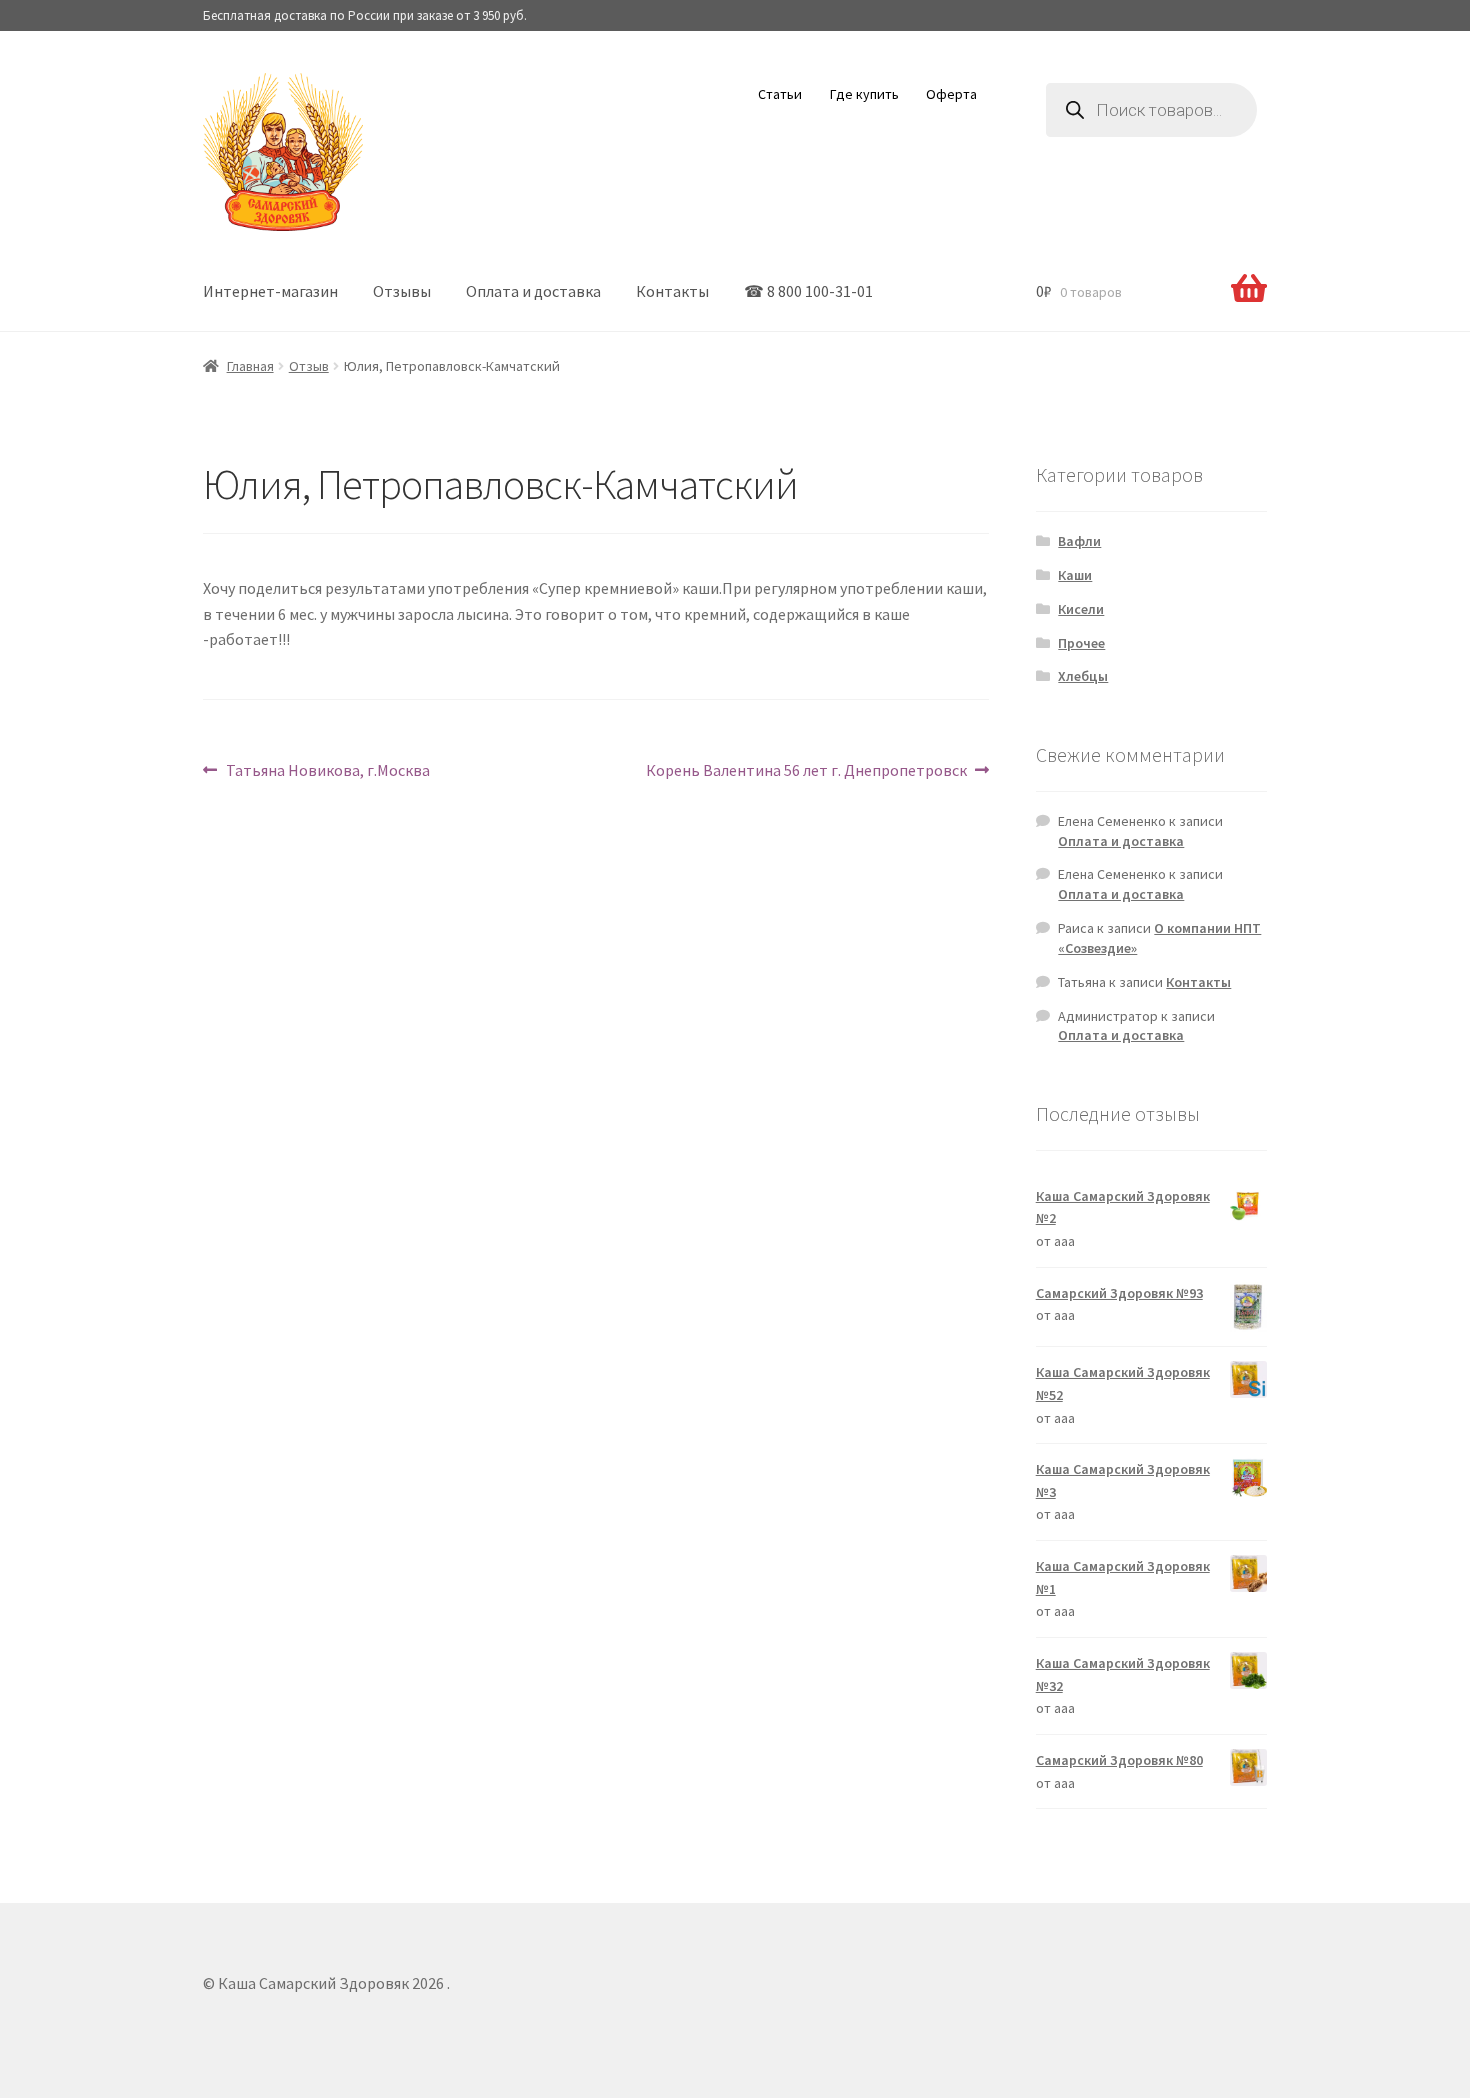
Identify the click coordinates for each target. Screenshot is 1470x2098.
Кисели (1081, 609)
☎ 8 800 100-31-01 (808, 291)
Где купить (864, 94)
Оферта (951, 94)
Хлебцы (1083, 676)
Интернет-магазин (270, 291)
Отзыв (309, 366)
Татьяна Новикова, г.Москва (327, 769)
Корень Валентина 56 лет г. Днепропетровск (806, 769)
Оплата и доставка (533, 291)
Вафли (1079, 541)
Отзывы (402, 291)
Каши (1075, 575)
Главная (250, 366)
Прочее (1081, 643)
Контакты (672, 291)
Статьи (780, 94)
